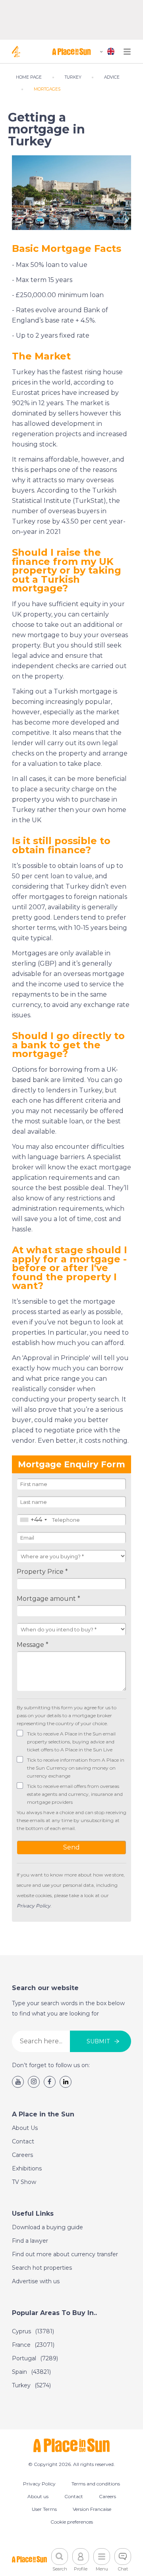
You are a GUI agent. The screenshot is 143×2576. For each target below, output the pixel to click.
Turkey (31, 2385)
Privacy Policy (39, 2484)
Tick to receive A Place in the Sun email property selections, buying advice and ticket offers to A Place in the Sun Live (71, 1742)
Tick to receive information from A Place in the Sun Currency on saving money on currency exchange (76, 1768)
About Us (25, 2128)
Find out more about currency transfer (65, 2254)
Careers (22, 2155)
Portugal (35, 2358)
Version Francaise (92, 2509)
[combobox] (33, 1520)
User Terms (44, 2509)
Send (71, 1847)
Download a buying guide (47, 2227)
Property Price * (42, 1572)
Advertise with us (36, 2281)
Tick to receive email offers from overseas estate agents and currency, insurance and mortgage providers (75, 1794)
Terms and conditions (96, 2484)
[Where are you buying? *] (71, 1556)
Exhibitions (27, 2168)
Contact (23, 2141)
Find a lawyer (30, 2241)
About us (38, 2496)
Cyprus (33, 2331)
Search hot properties (42, 2268)
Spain (31, 2372)
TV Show (24, 2182)
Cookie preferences (72, 2522)
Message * (33, 1645)
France (33, 2345)
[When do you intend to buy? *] (71, 1629)
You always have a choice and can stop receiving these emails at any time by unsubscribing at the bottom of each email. (71, 1820)
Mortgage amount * (48, 1599)
